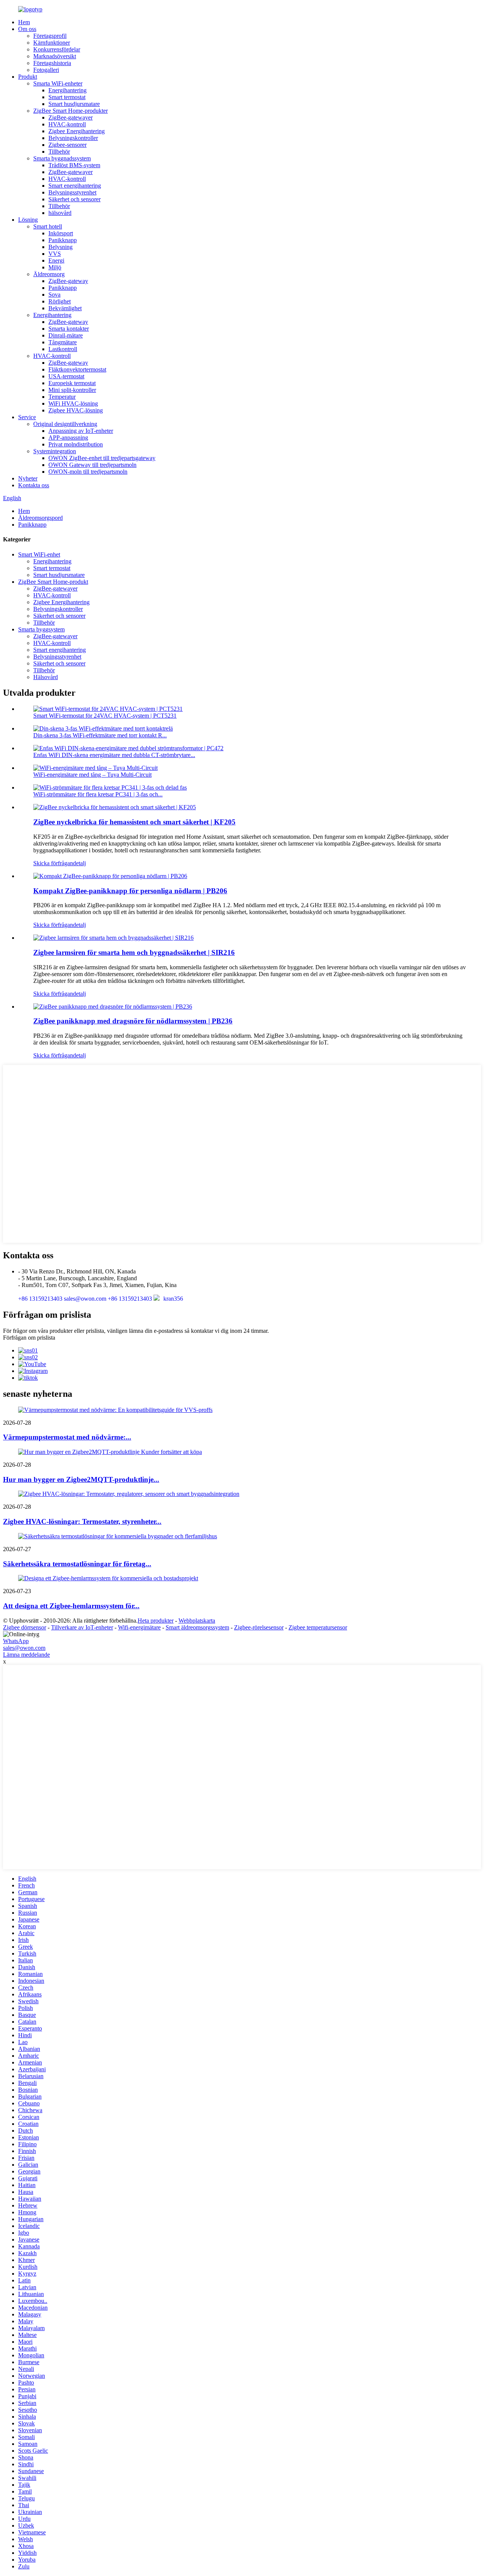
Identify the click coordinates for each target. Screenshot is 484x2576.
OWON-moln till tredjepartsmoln (88, 472)
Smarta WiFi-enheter (58, 83)
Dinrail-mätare (66, 335)
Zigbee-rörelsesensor (259, 1627)
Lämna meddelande (26, 1655)
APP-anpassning (68, 438)
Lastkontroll (63, 349)
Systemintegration (55, 451)
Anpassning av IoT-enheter (81, 431)
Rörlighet (60, 301)
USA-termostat (66, 376)
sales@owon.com (24, 1648)
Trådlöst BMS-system (74, 165)
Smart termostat (67, 97)
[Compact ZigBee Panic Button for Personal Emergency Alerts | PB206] (110, 876)
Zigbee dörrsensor (25, 1627)
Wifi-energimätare (139, 1627)
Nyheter (28, 478)
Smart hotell (48, 226)
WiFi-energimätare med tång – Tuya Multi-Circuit (92, 775)
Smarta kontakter (69, 329)
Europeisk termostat (72, 383)
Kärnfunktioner (52, 43)
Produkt (28, 77)
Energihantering (67, 90)
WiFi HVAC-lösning (73, 403)
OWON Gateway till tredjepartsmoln (92, 465)
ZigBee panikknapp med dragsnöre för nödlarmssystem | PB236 (133, 1021)
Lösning (28, 220)
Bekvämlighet (65, 308)
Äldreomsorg (49, 274)
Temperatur (62, 397)
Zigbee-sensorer (67, 145)
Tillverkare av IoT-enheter (82, 1627)
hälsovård (60, 213)
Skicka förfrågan (53, 863)
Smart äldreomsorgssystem (197, 1627)
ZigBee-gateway (68, 281)
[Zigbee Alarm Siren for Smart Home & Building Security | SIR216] (113, 938)
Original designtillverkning (65, 424)
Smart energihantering (75, 186)
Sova (54, 295)
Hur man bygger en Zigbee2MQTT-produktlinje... (81, 1479)
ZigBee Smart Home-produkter (71, 111)
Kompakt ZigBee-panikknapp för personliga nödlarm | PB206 (130, 891)
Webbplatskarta (197, 1621)
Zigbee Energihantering (77, 131)
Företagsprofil (50, 36)
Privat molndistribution (76, 444)
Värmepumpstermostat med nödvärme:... (67, 1437)
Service (27, 417)
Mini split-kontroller (72, 390)
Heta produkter (156, 1621)
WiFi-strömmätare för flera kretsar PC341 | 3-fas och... (98, 794)
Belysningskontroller (73, 138)
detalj (79, 863)
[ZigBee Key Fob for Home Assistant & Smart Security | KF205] (115, 807)
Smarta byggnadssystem (62, 158)
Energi (56, 260)
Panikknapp (63, 240)
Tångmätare (63, 342)
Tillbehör (59, 152)
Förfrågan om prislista (29, 1338)
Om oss (27, 29)
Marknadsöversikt (55, 56)
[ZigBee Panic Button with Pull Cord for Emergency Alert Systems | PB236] (113, 1007)
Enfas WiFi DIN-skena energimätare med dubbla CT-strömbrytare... (114, 755)
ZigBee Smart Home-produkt (53, 582)
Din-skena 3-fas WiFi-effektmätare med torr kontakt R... (100, 735)
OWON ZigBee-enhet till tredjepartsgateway (102, 458)
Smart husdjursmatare (74, 104)
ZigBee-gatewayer (71, 117)
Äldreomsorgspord (40, 518)
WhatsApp (16, 1641)
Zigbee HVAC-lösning (76, 410)
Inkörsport (61, 233)
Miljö (55, 267)
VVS (55, 254)
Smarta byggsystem (41, 629)
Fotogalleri (46, 70)
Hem (24, 22)
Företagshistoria (52, 63)
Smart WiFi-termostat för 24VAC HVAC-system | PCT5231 (105, 716)
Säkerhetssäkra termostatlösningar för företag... (77, 1564)
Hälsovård (46, 677)
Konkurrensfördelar (57, 49)
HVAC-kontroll (67, 124)
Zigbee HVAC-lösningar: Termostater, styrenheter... (82, 1521)
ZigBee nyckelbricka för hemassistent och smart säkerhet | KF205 (134, 822)
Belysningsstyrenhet (72, 192)
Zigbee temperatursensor (318, 1627)
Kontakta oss (34, 485)
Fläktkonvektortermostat (77, 369)
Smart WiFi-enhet (39, 554)
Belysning (60, 247)
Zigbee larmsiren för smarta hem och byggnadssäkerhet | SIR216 (134, 952)
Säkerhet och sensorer (74, 199)
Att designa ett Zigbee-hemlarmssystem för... (71, 1606)
